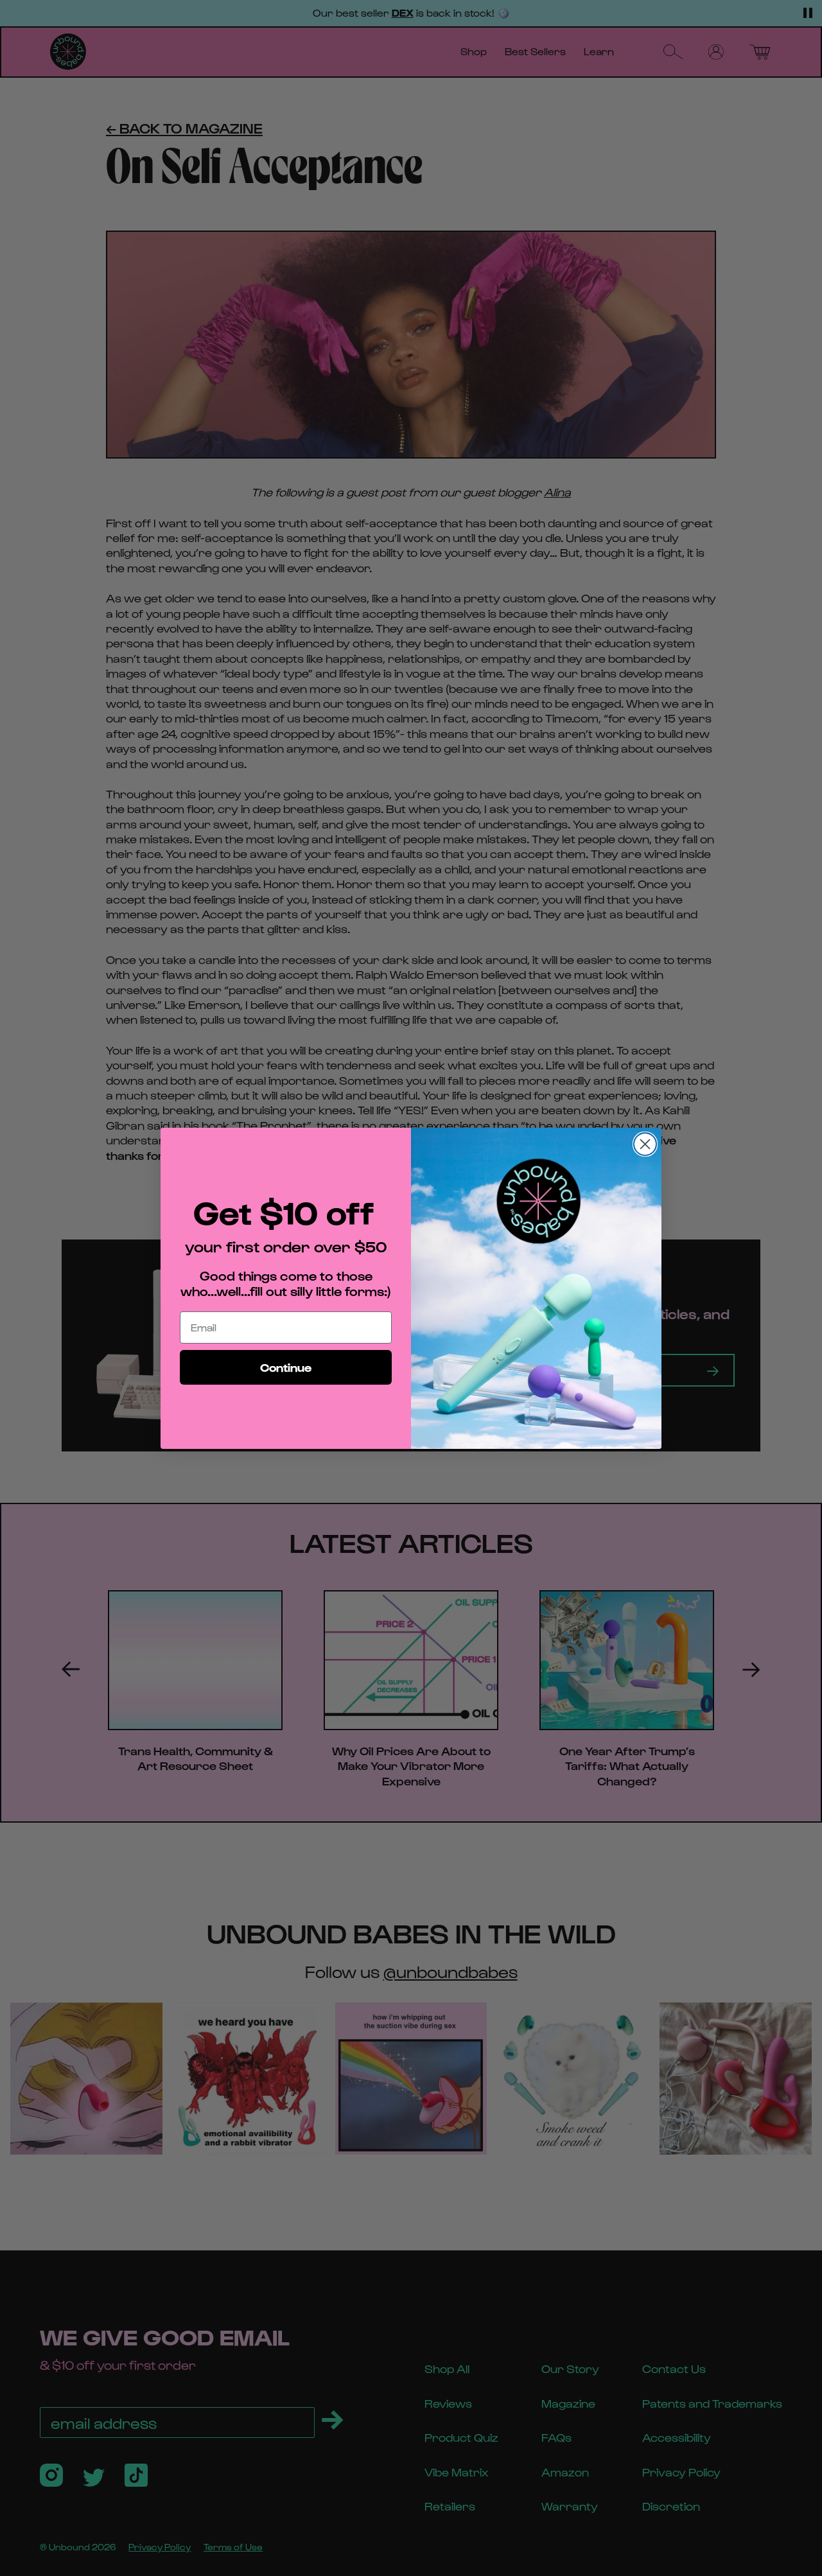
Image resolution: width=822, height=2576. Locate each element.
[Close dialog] (645, 1144)
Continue (286, 1367)
